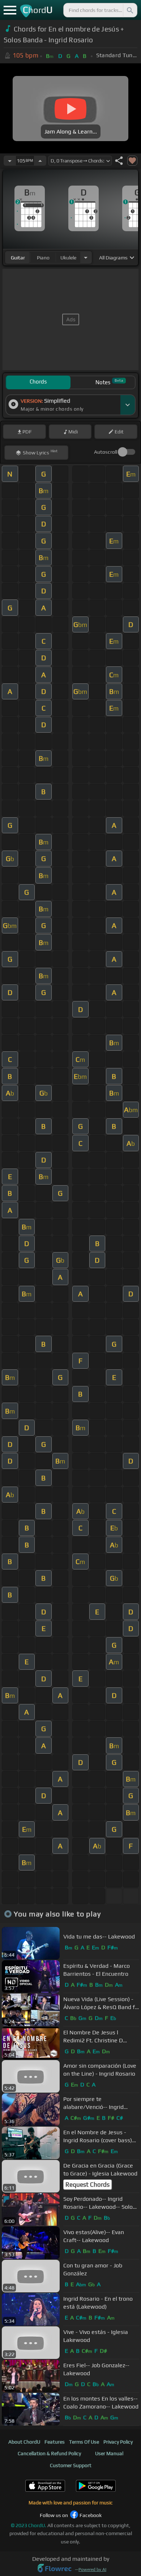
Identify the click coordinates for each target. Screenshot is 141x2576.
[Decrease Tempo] (10, 161)
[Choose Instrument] (86, 257)
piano (43, 258)
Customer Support (71, 2465)
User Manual (109, 2453)
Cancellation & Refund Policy (49, 2453)
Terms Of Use (84, 2442)
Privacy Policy (118, 2442)
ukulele (68, 258)
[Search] (129, 10)
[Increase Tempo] (40, 161)
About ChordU (24, 2442)
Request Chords (87, 2185)
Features (55, 2442)
